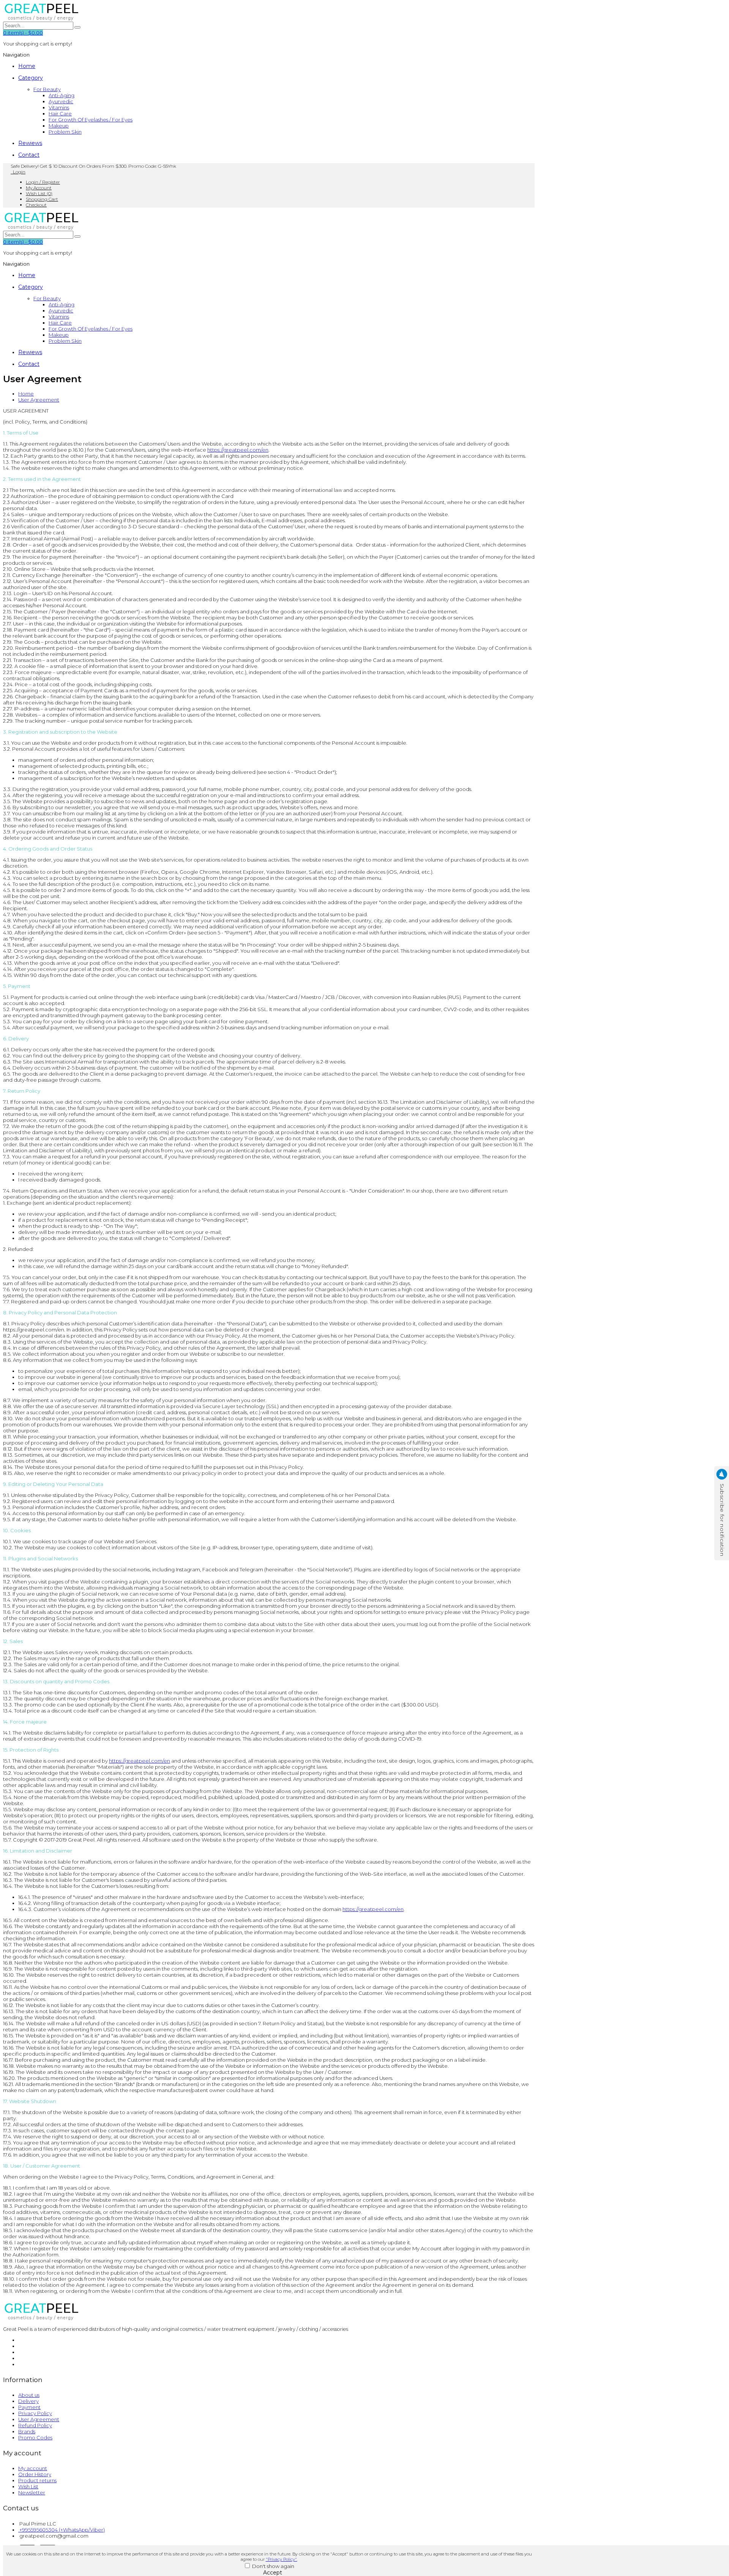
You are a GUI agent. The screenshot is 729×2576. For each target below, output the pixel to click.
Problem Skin (65, 132)
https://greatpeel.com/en (238, 450)
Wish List (28, 2486)
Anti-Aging (62, 95)
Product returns (37, 2480)
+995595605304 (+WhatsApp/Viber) (62, 2530)
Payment (29, 2407)
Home (26, 394)
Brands (27, 2431)
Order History (35, 2474)
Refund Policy (35, 2425)
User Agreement (39, 400)
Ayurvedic (61, 101)
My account (33, 2468)
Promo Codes (35, 2437)
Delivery (28, 2401)
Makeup (59, 126)
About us (29, 2395)
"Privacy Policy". (282, 2559)
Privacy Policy (35, 2413)
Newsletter (32, 2492)
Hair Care (60, 113)
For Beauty (47, 89)
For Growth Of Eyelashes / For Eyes (91, 120)
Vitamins (59, 107)
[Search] (77, 27)
